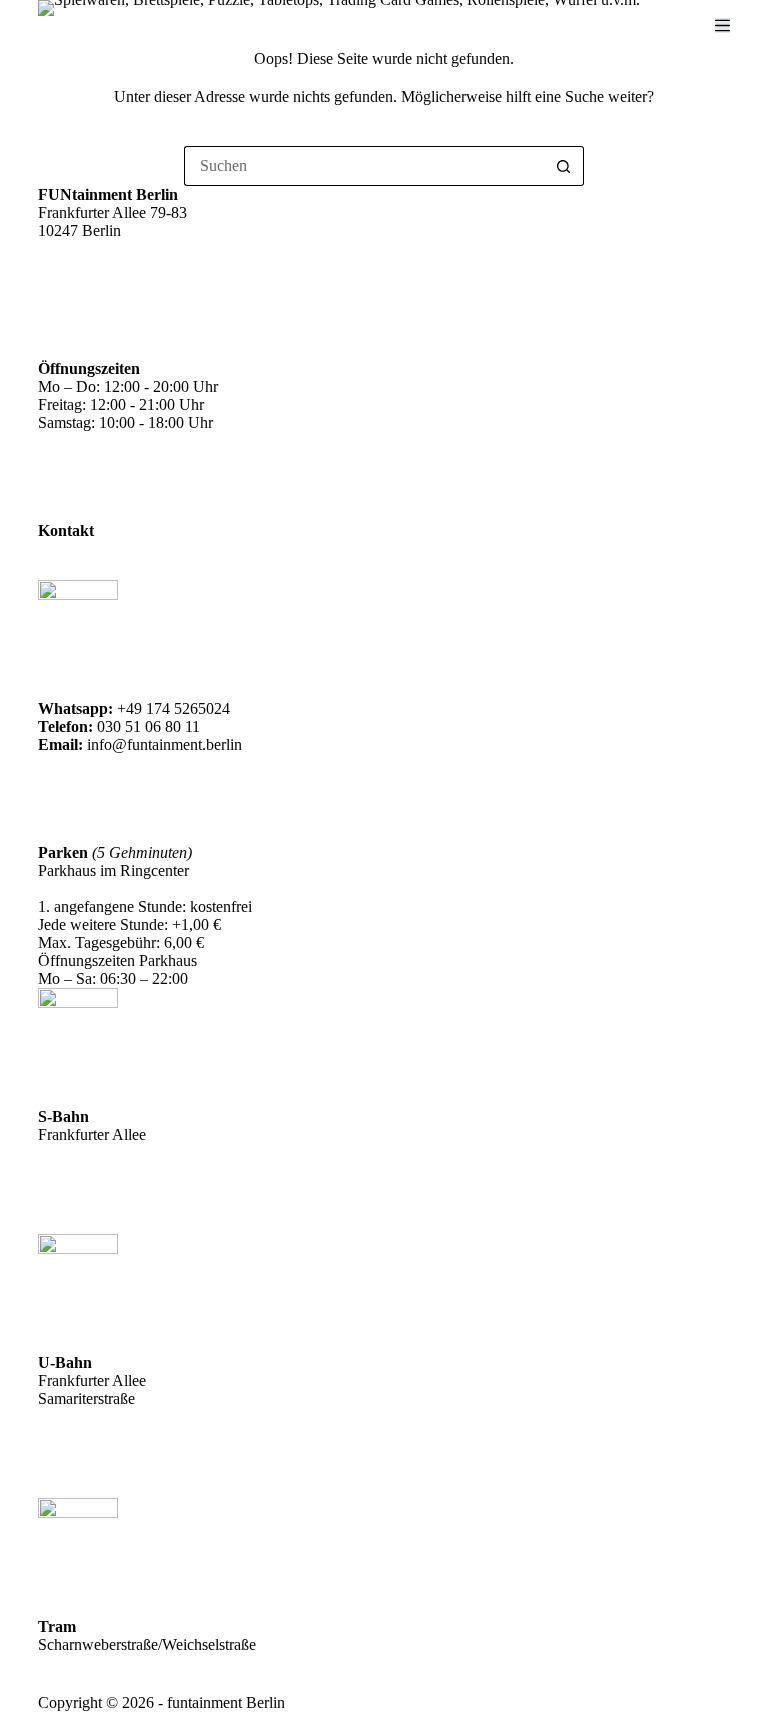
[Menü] (722, 25)
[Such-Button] (564, 166)
